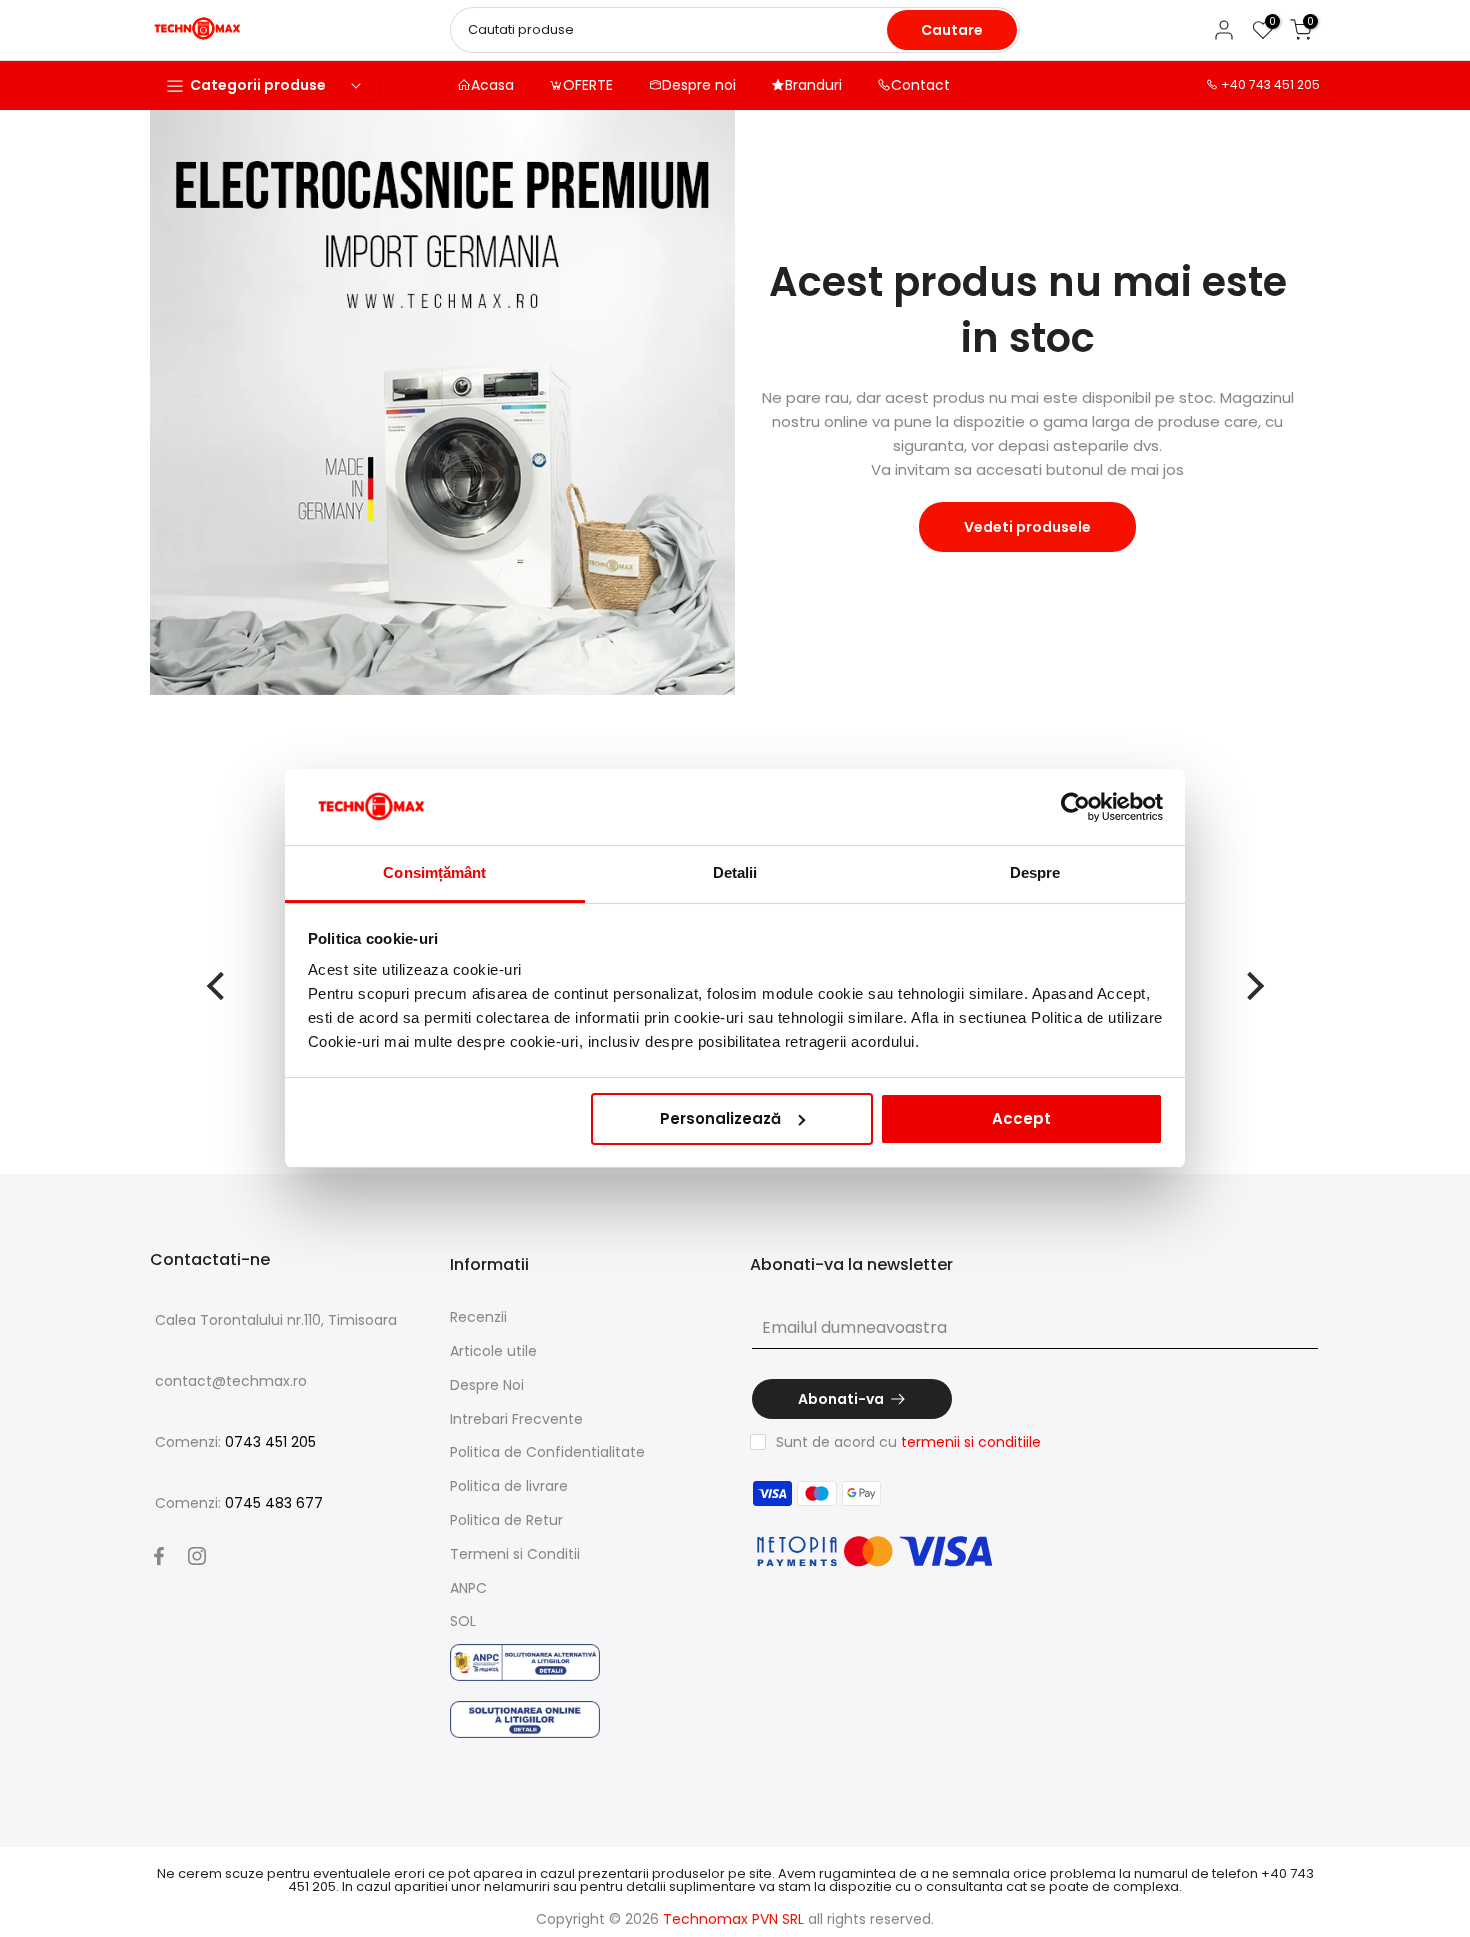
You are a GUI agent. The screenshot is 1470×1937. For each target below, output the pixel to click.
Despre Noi (487, 1385)
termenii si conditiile (971, 1442)
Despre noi (699, 85)
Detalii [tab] (735, 872)
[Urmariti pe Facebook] (159, 1556)
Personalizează (720, 1118)
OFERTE (588, 85)
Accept (1021, 1118)
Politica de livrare (509, 1486)
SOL (463, 1621)
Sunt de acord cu (908, 1442)
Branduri (813, 85)
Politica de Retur (506, 1520)
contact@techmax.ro (231, 1381)
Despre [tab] (1035, 872)
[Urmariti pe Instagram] (197, 1556)
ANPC (468, 1588)
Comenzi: (235, 1442)
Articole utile (493, 1351)
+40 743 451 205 (1270, 84)
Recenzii (478, 1317)
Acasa (492, 85)
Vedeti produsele (1027, 527)
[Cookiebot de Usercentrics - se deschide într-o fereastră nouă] (1075, 807)
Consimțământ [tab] (434, 872)
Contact (920, 85)
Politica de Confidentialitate (547, 1452)
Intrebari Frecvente (516, 1419)
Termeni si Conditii (515, 1554)
